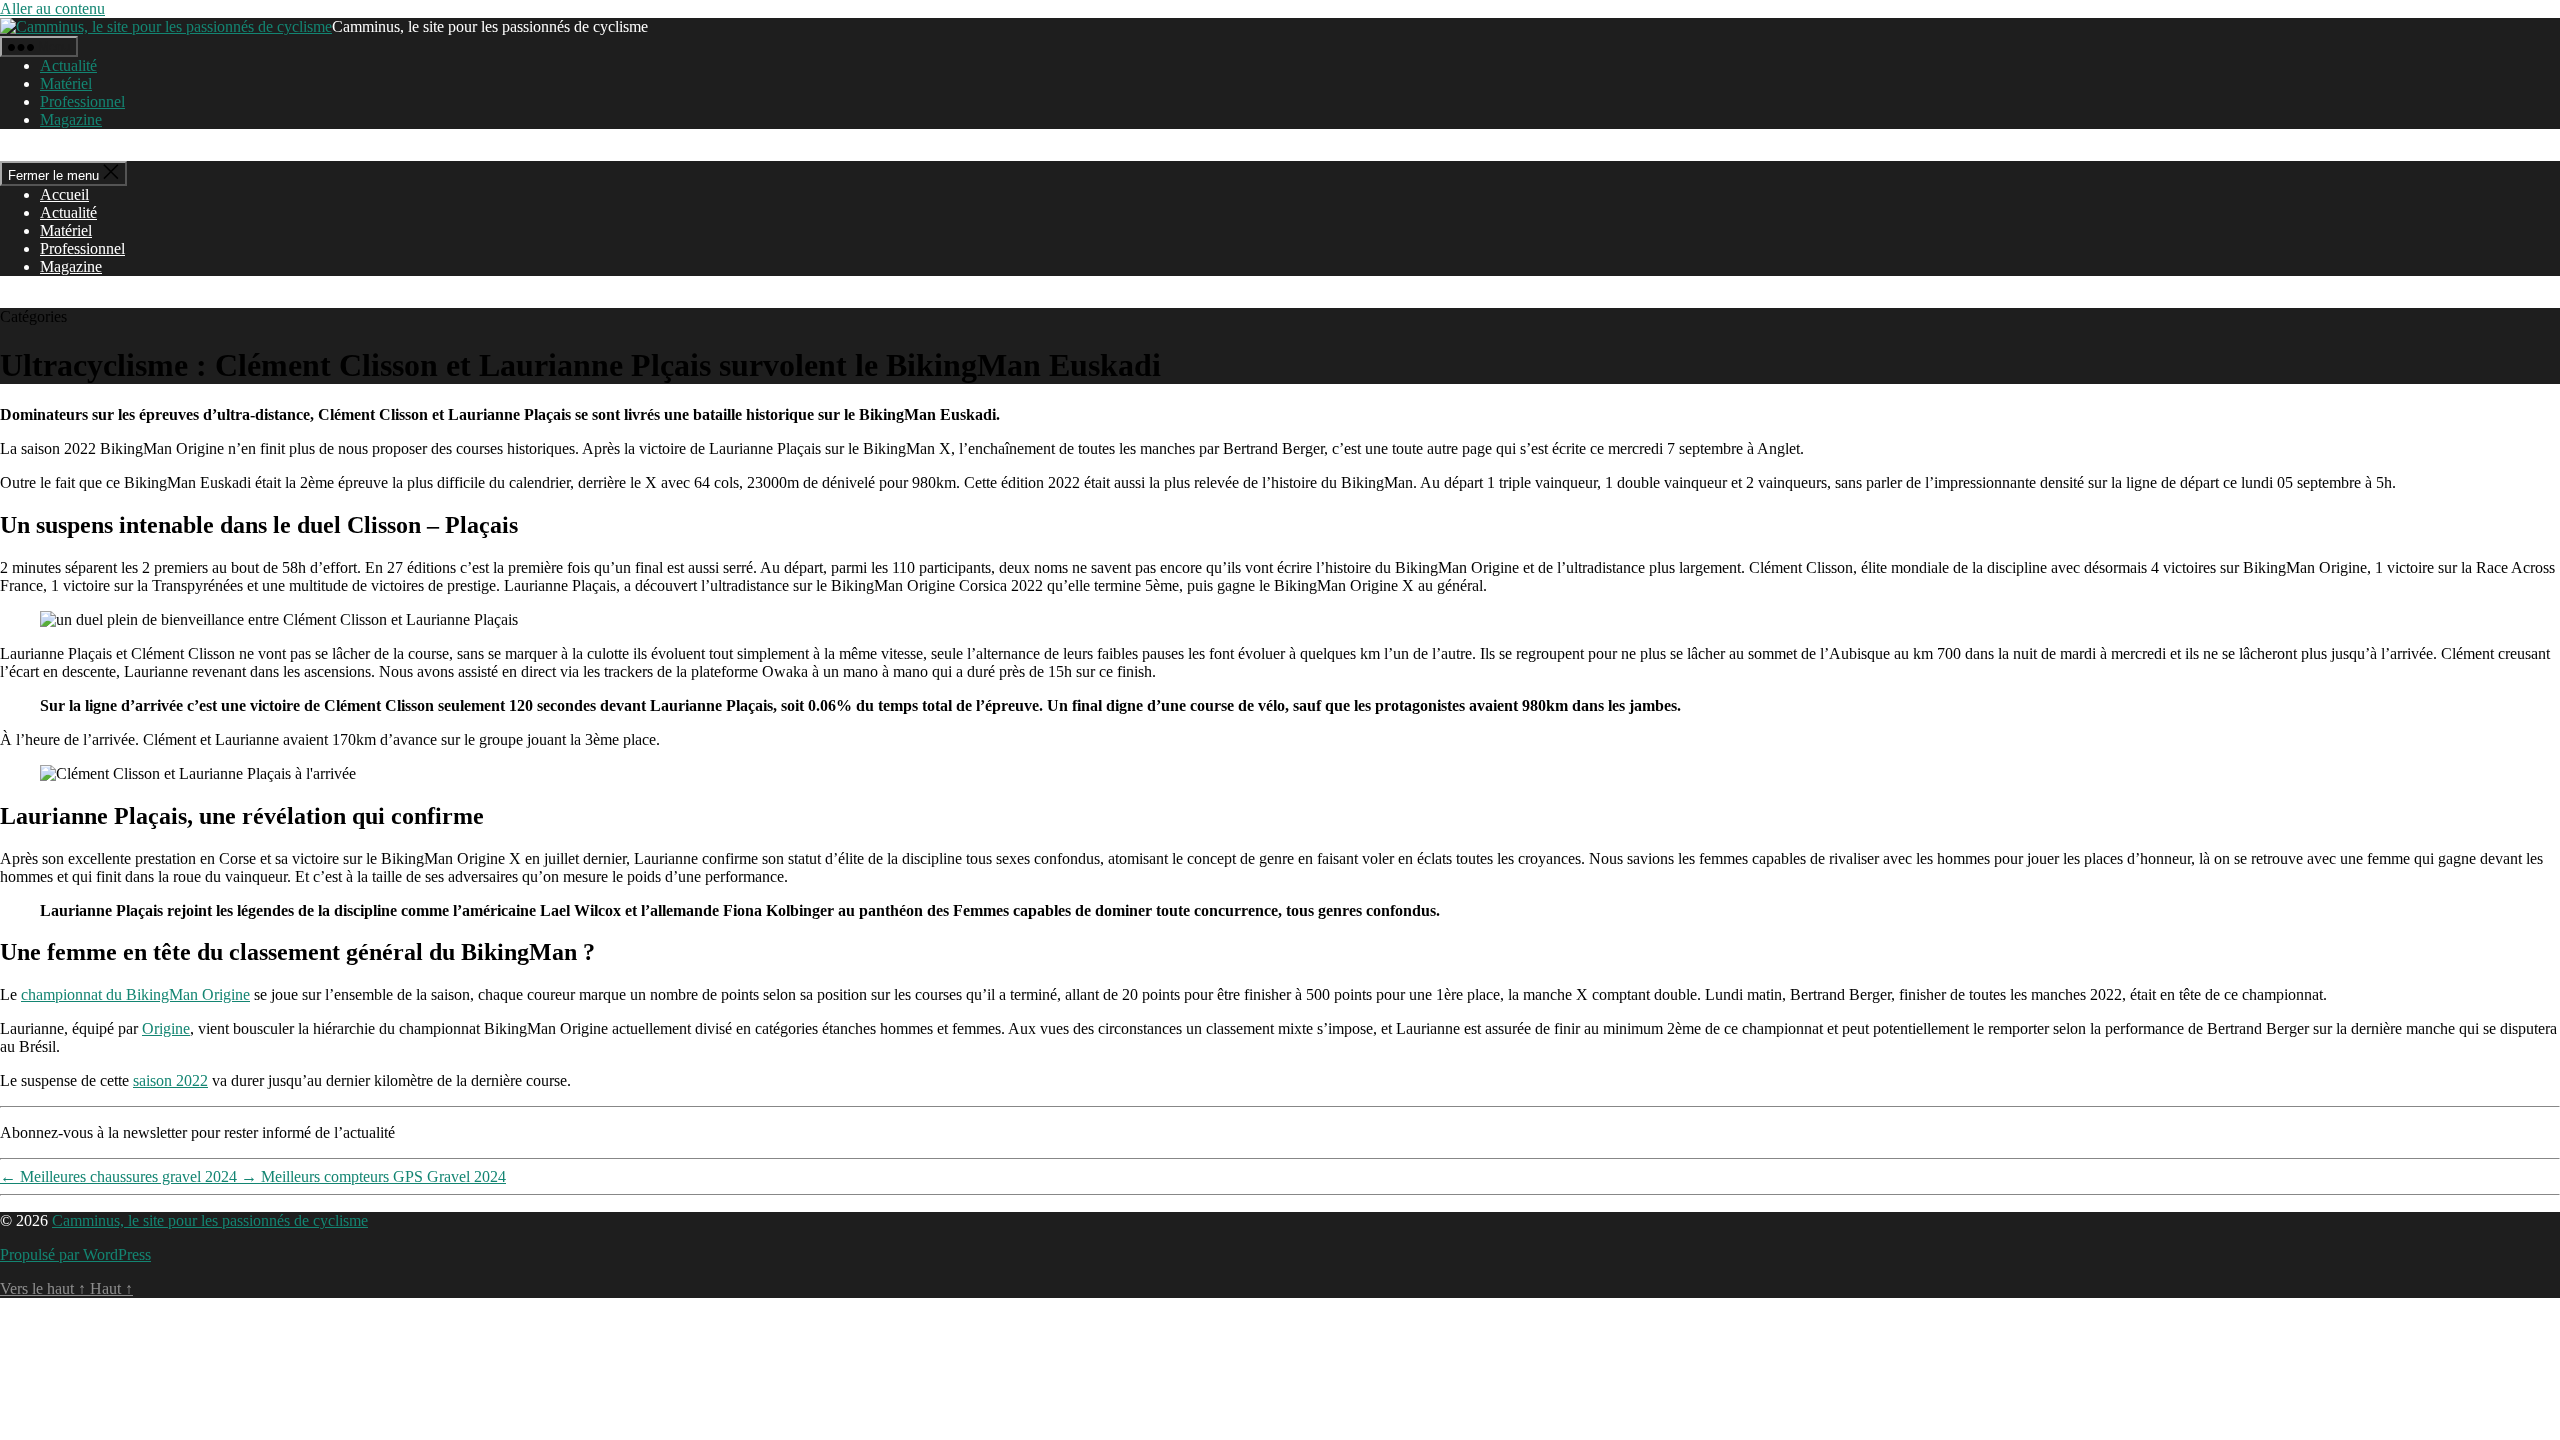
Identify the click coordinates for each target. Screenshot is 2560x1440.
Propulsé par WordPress (75, 1254)
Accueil (64, 194)
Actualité (68, 65)
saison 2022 (170, 1080)
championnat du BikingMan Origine (135, 994)
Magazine (71, 119)
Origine (166, 1028)
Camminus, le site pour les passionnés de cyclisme (210, 1220)
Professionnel (82, 101)
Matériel (66, 83)
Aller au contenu (52, 8)
